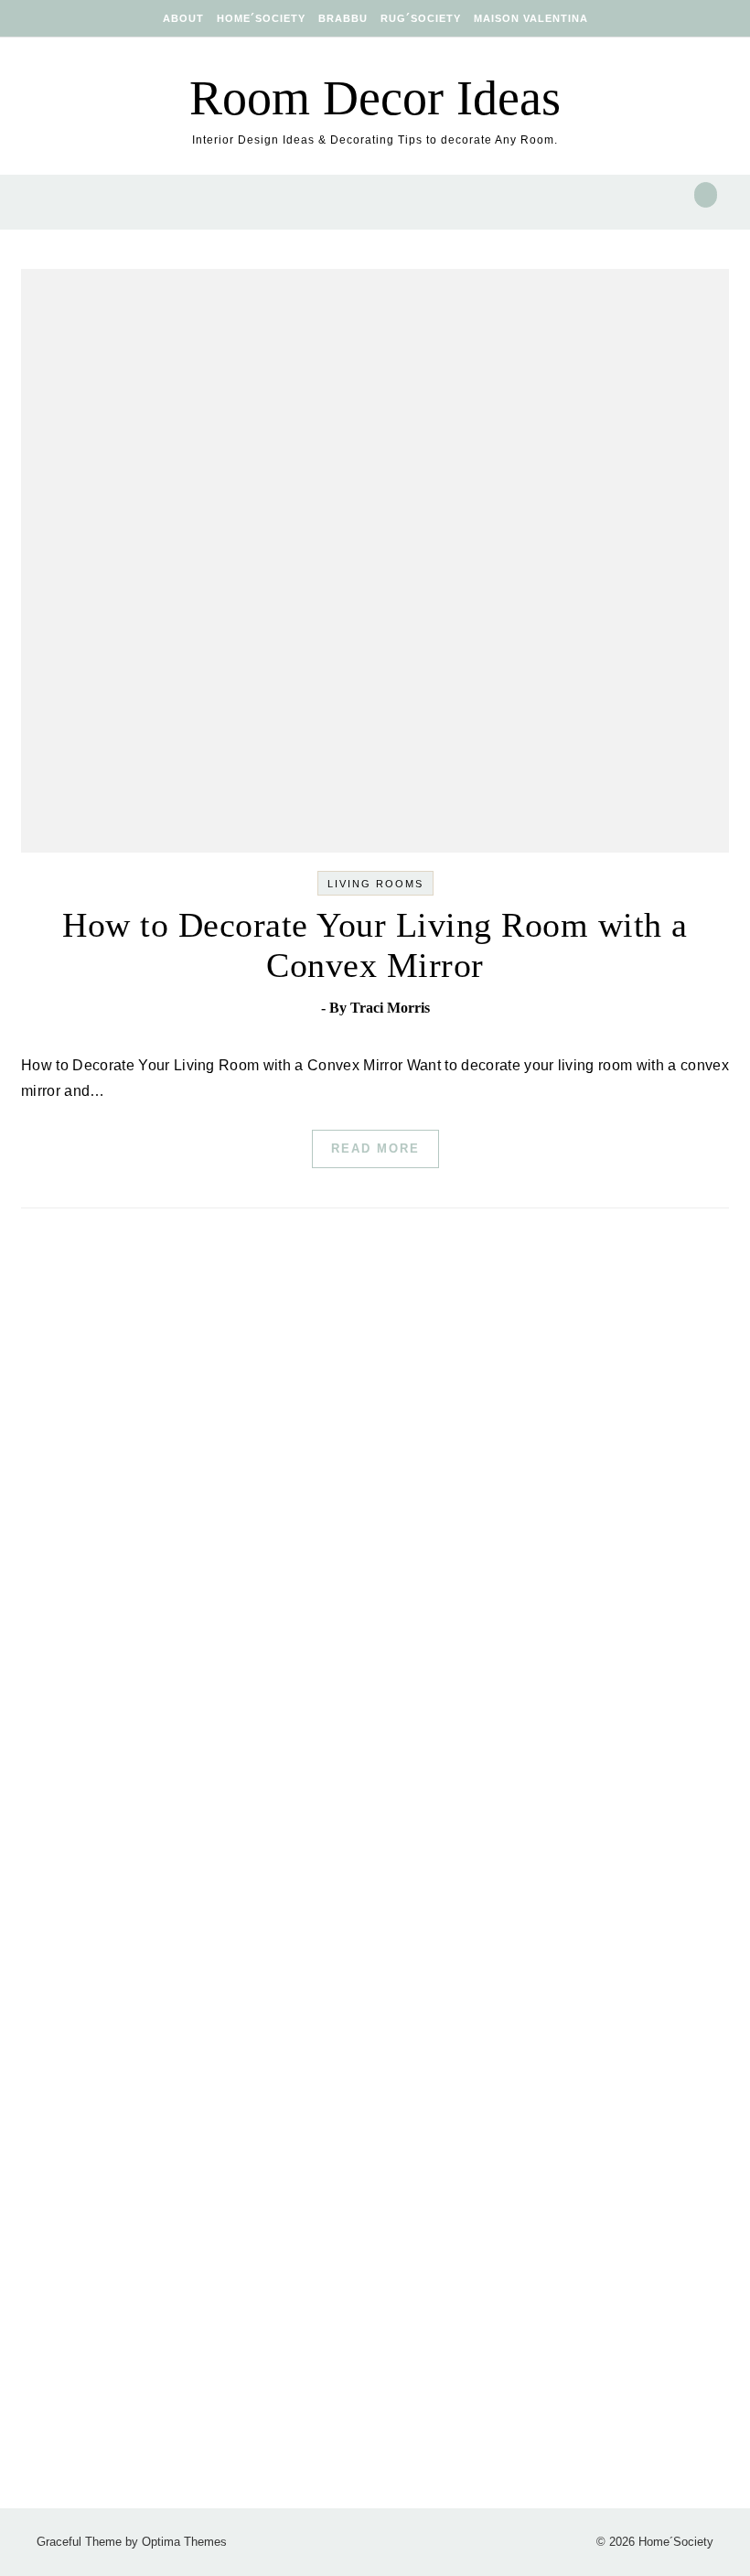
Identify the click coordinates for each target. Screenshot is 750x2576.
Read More (375, 1148)
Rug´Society (421, 18)
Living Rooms (375, 884)
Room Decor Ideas (375, 98)
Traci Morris (390, 1008)
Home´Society (261, 18)
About (183, 18)
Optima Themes (184, 2542)
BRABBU (343, 18)
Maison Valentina (531, 18)
